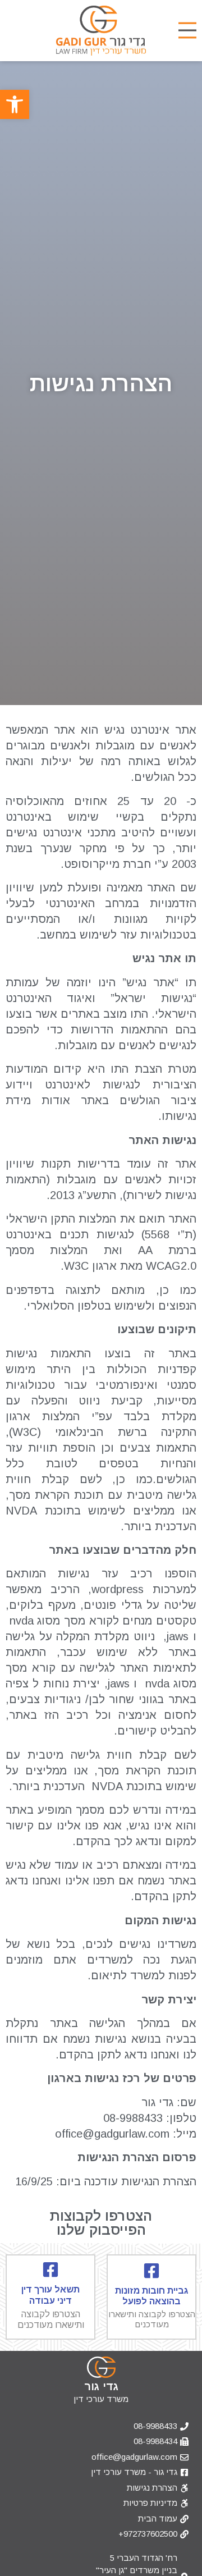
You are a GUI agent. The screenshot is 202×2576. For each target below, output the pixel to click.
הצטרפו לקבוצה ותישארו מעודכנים (152, 2319)
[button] (15, 104)
